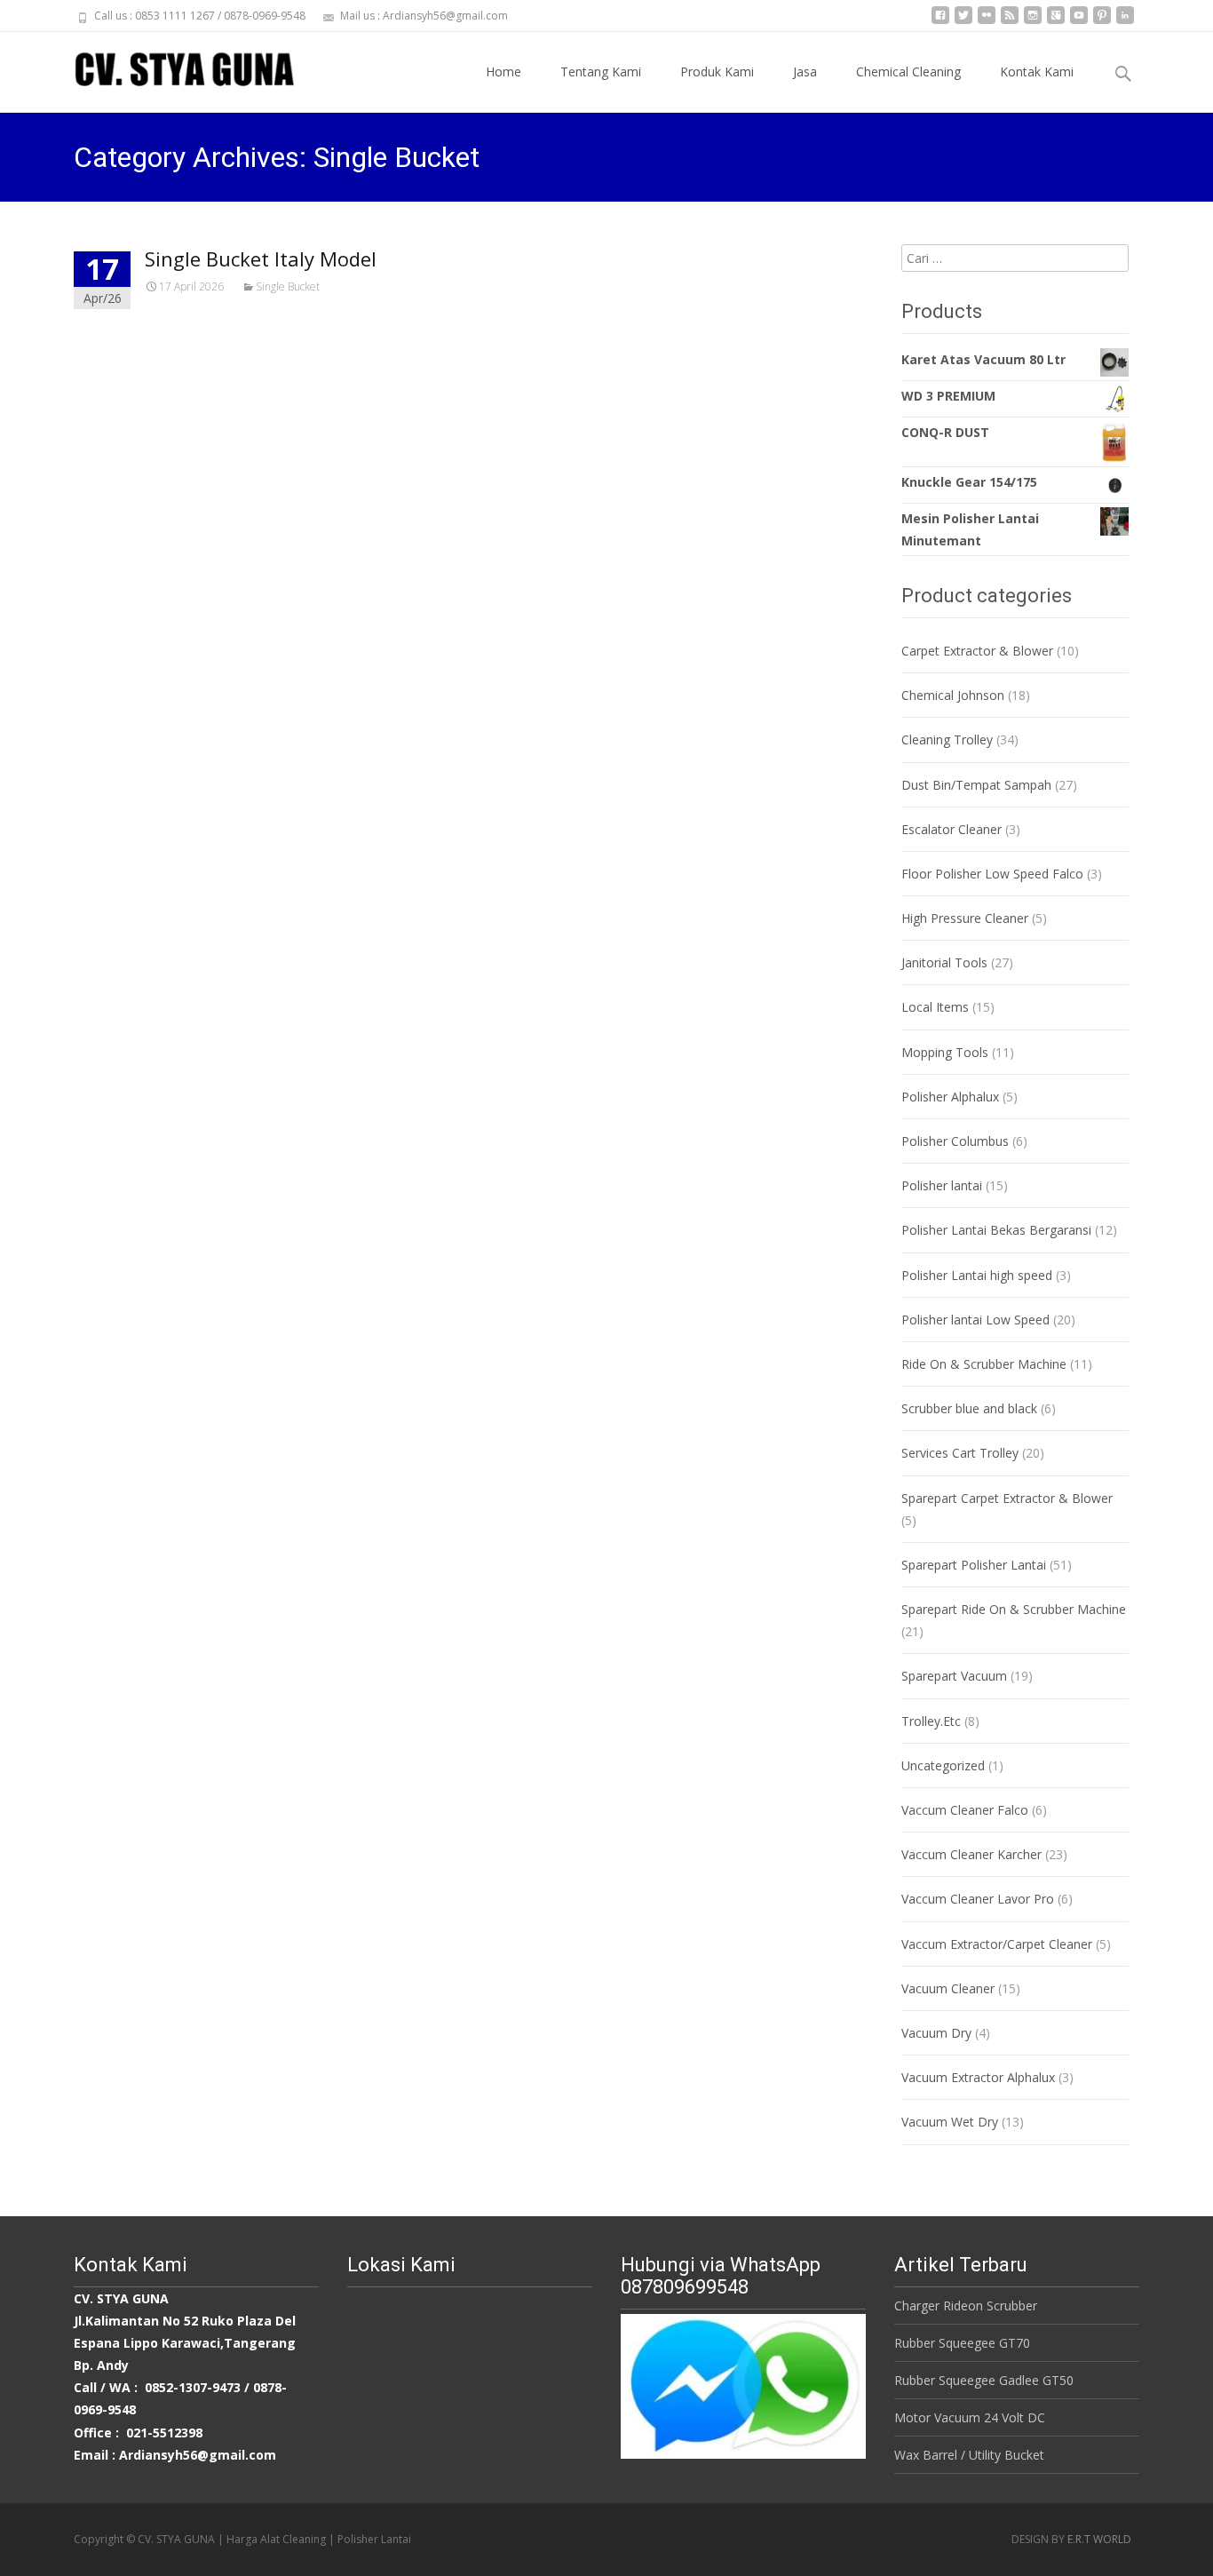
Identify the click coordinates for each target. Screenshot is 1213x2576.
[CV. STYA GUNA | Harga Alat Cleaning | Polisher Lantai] (170, 68)
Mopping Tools (945, 1052)
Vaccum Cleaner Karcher (971, 1854)
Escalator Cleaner (951, 829)
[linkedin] (1125, 22)
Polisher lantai (942, 1185)
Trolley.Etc (931, 1721)
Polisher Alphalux (950, 1097)
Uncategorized (943, 1765)
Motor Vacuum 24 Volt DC (970, 2417)
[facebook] (940, 22)
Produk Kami (717, 72)
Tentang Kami (601, 72)
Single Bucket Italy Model (261, 258)
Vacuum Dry (936, 2033)
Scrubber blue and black (969, 1408)
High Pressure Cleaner (965, 918)
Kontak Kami (1037, 72)
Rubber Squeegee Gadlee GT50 (984, 2380)
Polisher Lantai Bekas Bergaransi (996, 1230)
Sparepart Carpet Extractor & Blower (1007, 1498)
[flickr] (987, 22)
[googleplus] (1056, 22)
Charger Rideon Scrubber (966, 2306)
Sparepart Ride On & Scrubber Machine (1014, 1609)
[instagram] (1033, 22)
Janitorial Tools (944, 962)
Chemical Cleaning (908, 72)
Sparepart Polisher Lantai (974, 1565)
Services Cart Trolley (960, 1453)
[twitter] (963, 22)
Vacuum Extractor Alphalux (978, 2077)
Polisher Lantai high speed (977, 1275)
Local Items (935, 1007)
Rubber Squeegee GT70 (962, 2343)
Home (503, 72)
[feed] (1010, 22)
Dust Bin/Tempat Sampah (976, 785)
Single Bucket (288, 286)
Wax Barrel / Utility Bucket (969, 2455)
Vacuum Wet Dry (950, 2122)
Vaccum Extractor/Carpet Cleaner (997, 1944)
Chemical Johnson (953, 695)
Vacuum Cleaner (948, 1988)
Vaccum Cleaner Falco (965, 1810)
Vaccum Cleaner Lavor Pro (978, 1899)
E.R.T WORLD (1099, 2539)
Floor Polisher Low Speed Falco (992, 874)
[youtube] (1079, 22)
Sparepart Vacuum (954, 1676)
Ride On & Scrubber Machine (984, 1364)
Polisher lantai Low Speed (975, 1320)
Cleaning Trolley (947, 739)
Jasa (805, 72)
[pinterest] (1102, 22)
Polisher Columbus (955, 1141)
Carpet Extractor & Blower (977, 651)
